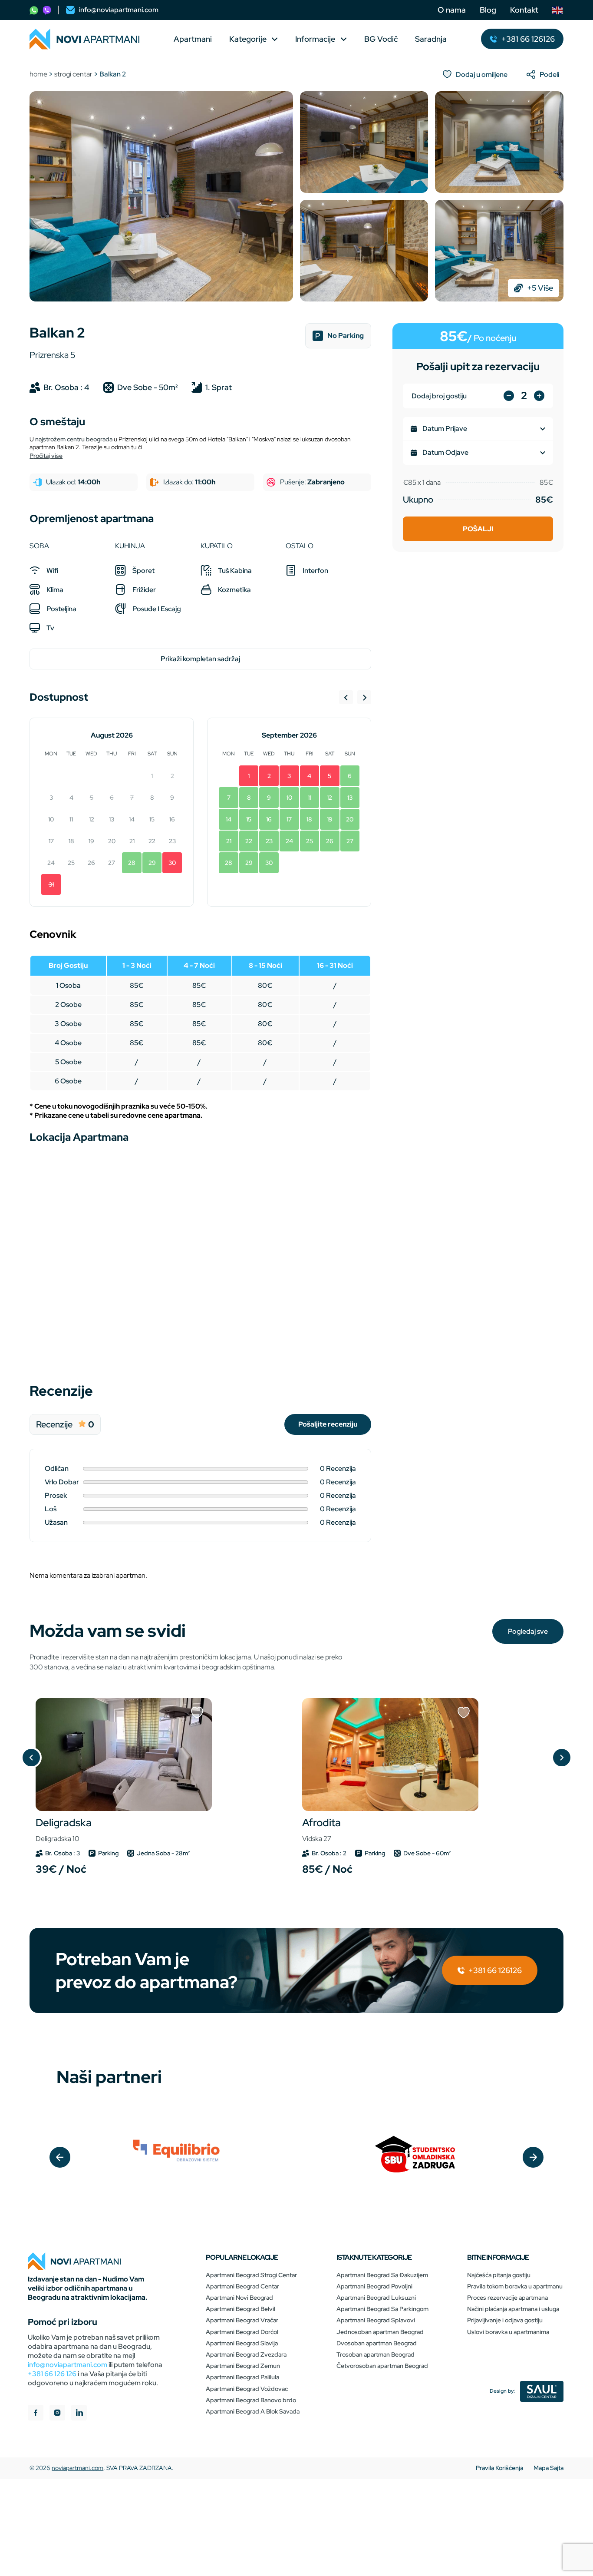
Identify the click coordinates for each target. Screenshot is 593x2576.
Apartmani (193, 39)
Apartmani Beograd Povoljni (374, 2286)
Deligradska (64, 1829)
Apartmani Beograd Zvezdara (246, 2354)
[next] (533, 2157)
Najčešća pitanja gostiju (499, 2275)
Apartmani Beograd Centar (242, 2286)
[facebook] (36, 2414)
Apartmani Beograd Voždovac (247, 2389)
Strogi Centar (73, 74)
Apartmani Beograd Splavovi (376, 2320)
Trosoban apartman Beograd (376, 2354)
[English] (558, 10)
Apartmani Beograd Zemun (243, 2366)
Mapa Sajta (549, 2468)
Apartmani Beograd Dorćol (242, 2332)
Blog (488, 10)
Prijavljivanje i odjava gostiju (505, 2320)
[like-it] (197, 1713)
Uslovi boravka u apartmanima (508, 2332)
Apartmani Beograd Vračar (242, 2320)
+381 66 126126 (494, 1970)
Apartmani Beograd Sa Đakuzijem (382, 2275)
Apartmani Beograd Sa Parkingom (382, 2309)
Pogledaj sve (528, 1631)
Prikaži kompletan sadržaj (200, 659)
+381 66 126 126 (52, 2374)
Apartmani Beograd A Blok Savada (253, 2411)
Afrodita (321, 1829)
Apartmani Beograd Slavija (242, 2343)
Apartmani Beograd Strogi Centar (251, 2275)
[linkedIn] (79, 2414)
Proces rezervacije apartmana (507, 2298)
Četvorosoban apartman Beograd (382, 2366)
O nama (452, 10)
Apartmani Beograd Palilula (242, 2377)
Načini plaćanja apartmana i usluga (513, 2309)
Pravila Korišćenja (499, 2468)
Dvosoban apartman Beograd (377, 2343)
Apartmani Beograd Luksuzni (376, 2298)
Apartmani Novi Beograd (239, 2298)
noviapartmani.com (77, 2468)
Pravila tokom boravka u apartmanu (515, 2286)
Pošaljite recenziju (328, 1424)
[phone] (34, 10)
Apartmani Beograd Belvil (240, 2309)
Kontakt (524, 10)
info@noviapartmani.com (68, 2365)
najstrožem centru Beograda (74, 439)
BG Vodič (381, 39)
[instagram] (57, 2414)
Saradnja (431, 39)
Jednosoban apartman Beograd (380, 2332)
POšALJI (478, 529)
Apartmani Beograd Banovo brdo (251, 2400)
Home (38, 74)
